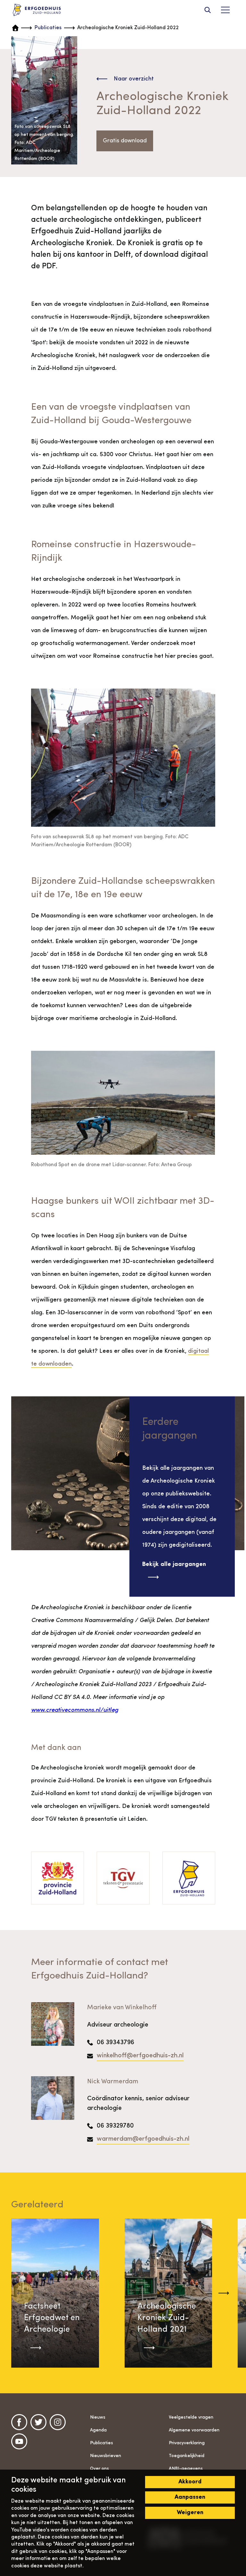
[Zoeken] (208, 10)
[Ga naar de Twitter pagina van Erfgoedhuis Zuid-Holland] (38, 2422)
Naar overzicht (134, 79)
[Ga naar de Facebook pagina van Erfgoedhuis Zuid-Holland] (19, 2422)
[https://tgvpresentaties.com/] (123, 1878)
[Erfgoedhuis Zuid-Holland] (37, 10)
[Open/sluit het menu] (225, 10)
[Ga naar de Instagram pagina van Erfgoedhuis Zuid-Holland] (58, 2422)
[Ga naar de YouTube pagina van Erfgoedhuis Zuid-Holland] (19, 2441)
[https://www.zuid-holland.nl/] (57, 1878)
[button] (224, 2293)
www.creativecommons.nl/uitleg (75, 1710)
